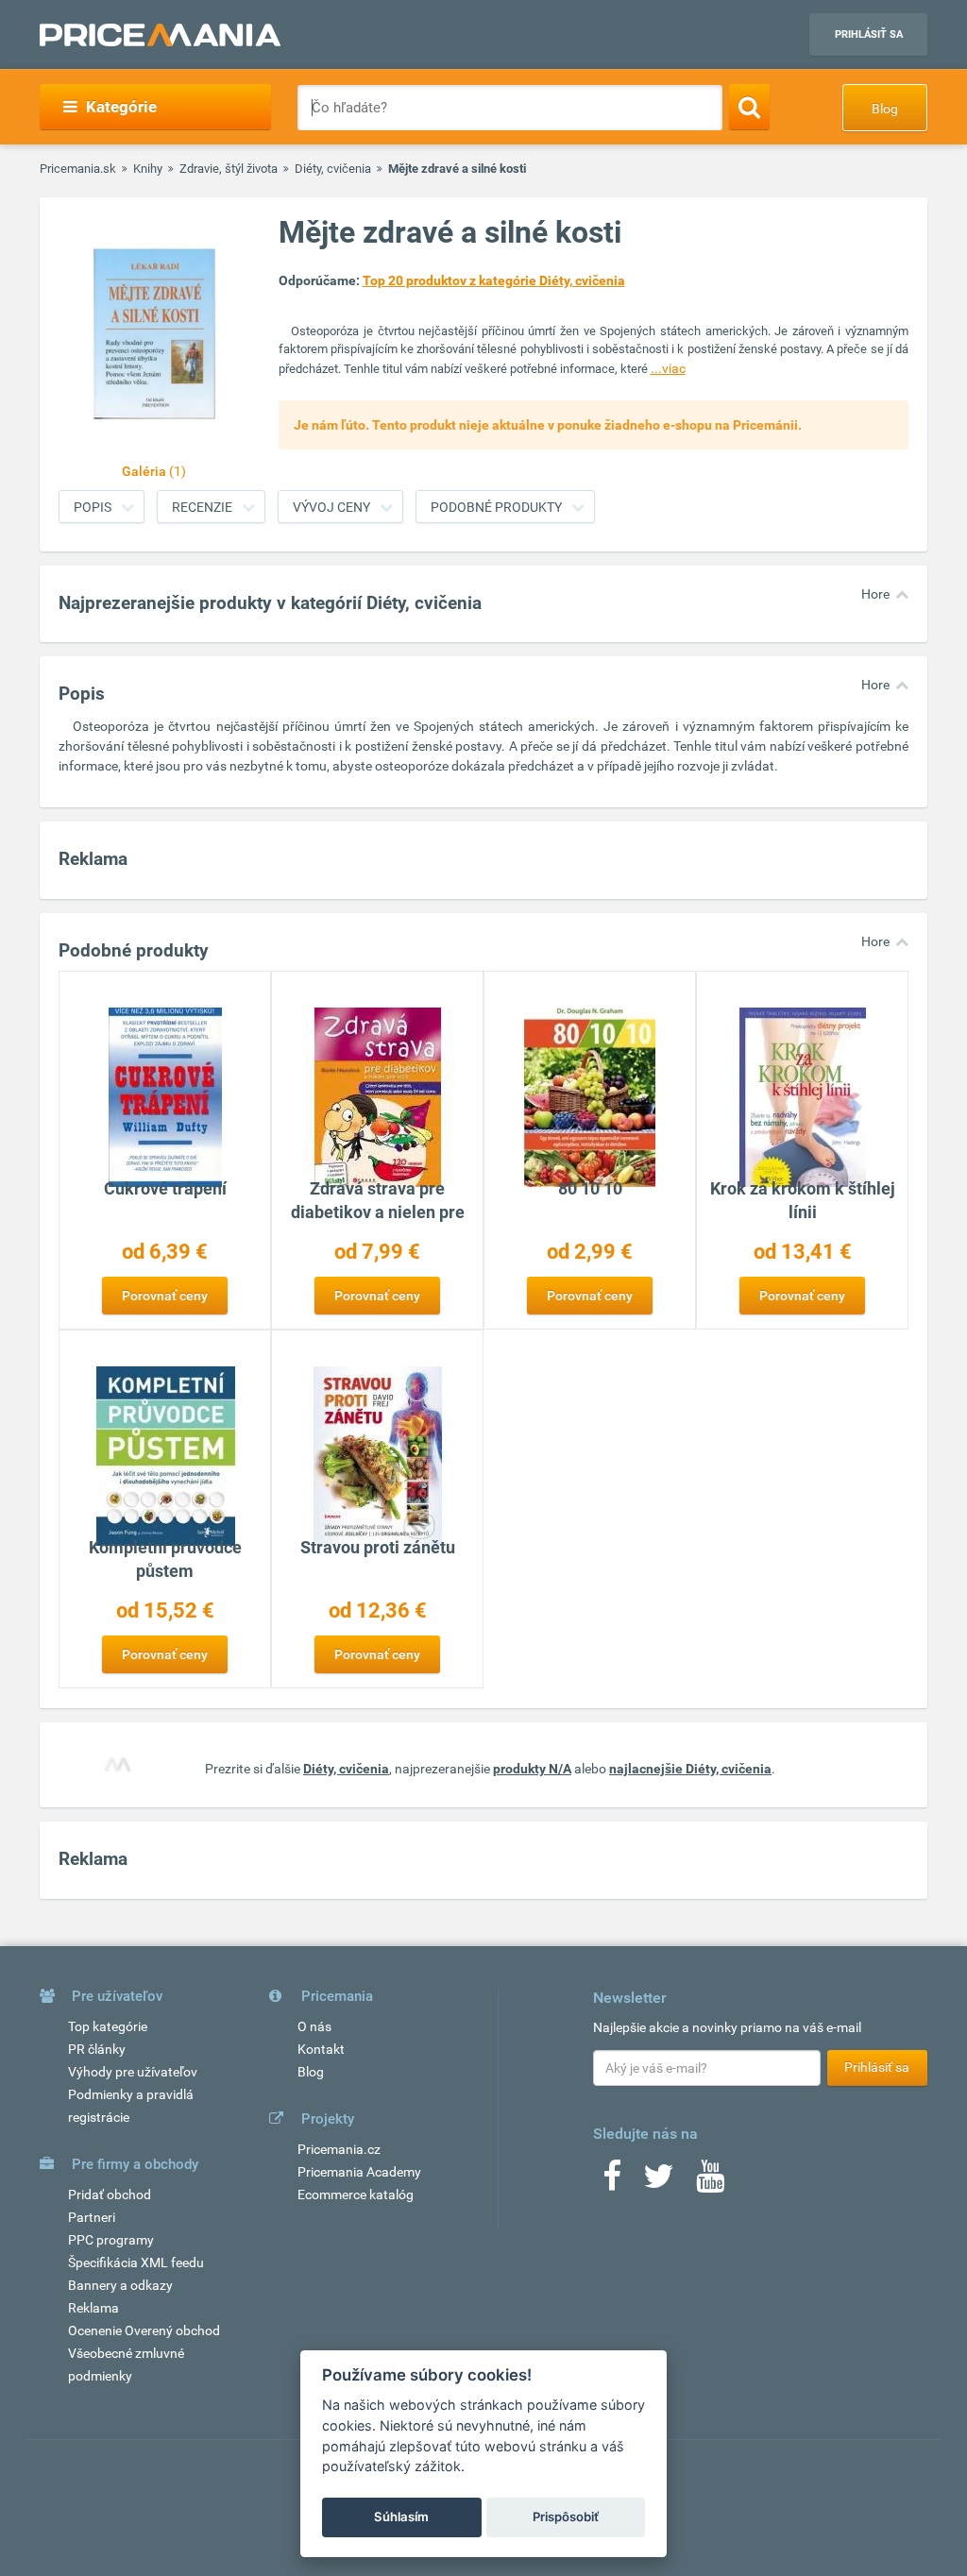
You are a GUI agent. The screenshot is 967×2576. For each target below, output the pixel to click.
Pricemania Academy (359, 2172)
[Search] (749, 107)
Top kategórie (108, 2026)
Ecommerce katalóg (356, 2195)
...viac (668, 368)
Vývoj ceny (331, 507)
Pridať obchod (110, 2195)
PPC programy (111, 2240)
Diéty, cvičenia (333, 169)
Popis (93, 507)
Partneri (92, 2217)
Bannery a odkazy (120, 2285)
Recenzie (202, 507)
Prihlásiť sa (869, 34)
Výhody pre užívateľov (133, 2072)
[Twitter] (659, 2182)
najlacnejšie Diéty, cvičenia (690, 1769)
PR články (97, 2049)
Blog (885, 109)
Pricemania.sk (78, 169)
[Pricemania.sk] (160, 35)
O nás (314, 2026)
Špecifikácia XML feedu (136, 2262)
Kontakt (321, 2049)
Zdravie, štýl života (229, 169)
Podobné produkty (496, 507)
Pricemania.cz (339, 2149)
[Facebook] (612, 2182)
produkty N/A (532, 1769)
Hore (875, 594)
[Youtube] (710, 2182)
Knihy (148, 169)
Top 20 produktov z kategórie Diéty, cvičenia (494, 280)
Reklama (93, 2308)
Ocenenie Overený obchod (144, 2330)
